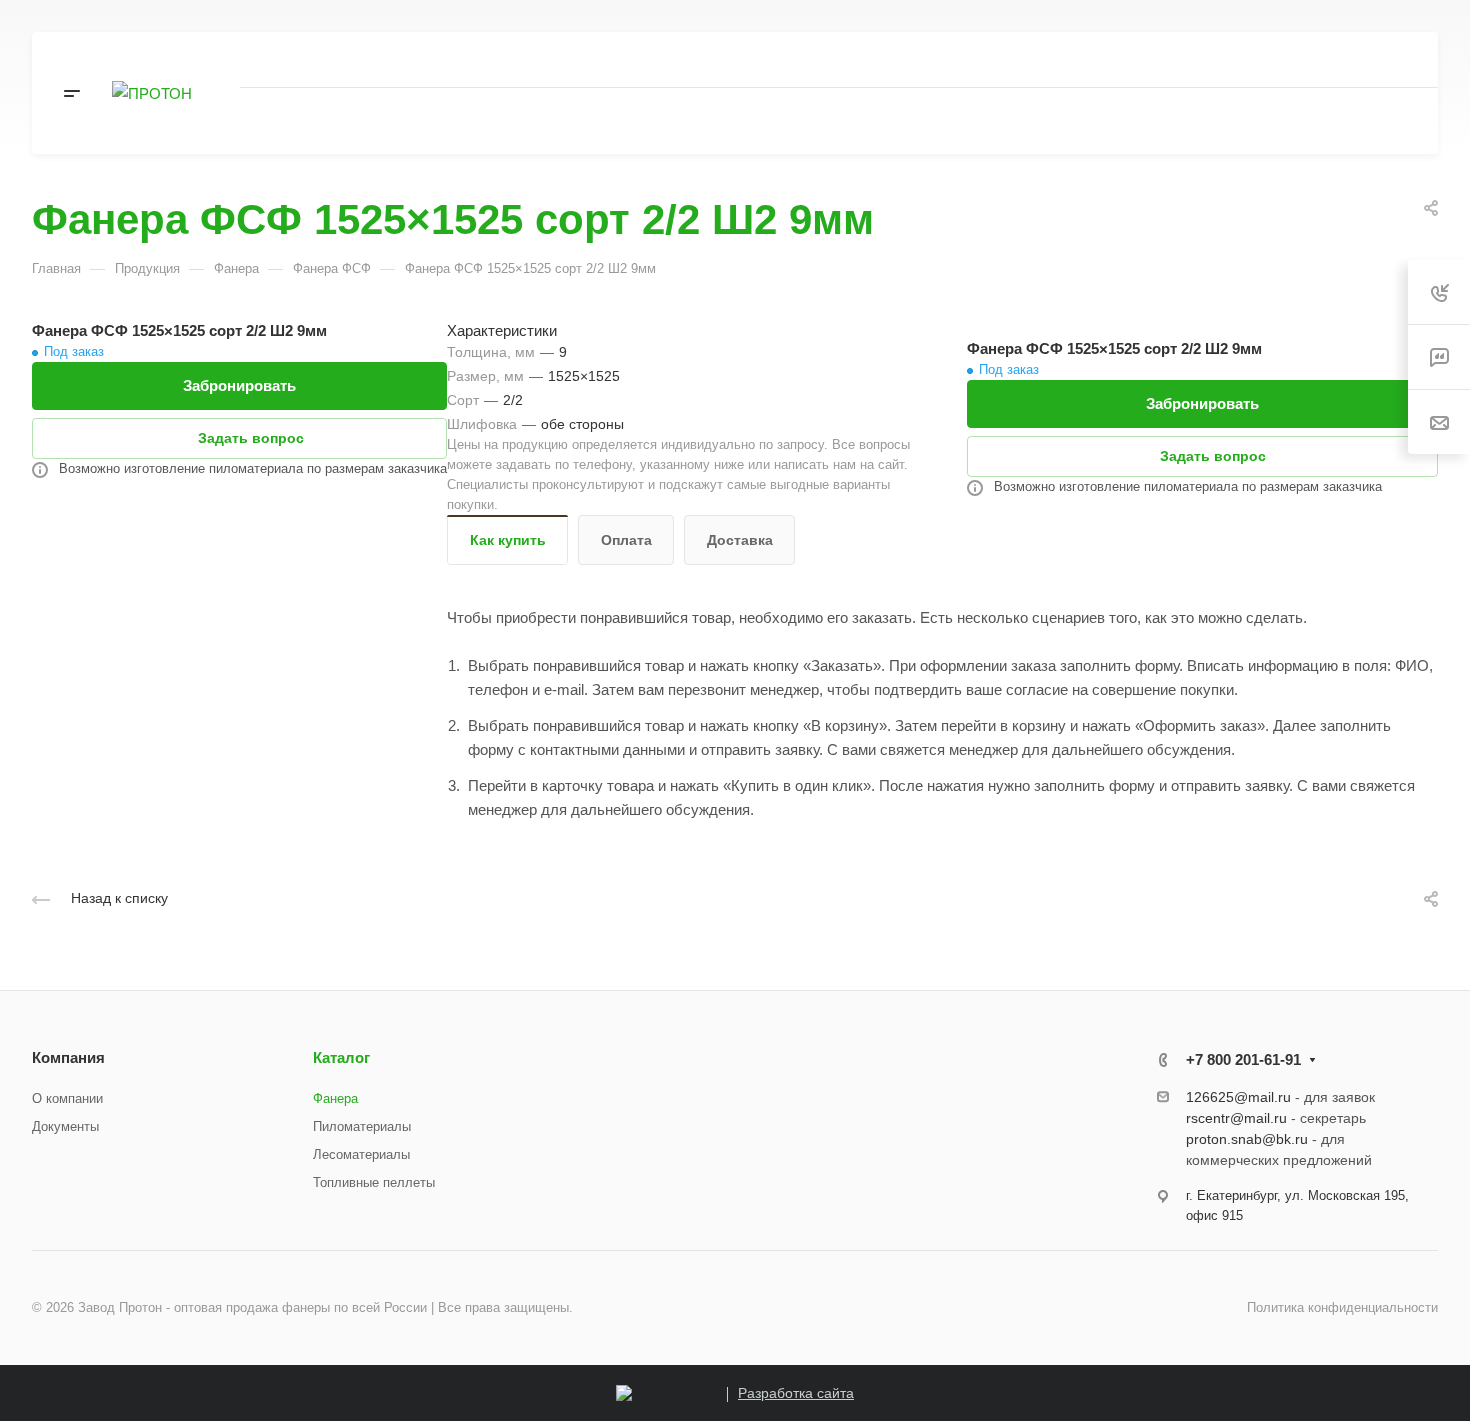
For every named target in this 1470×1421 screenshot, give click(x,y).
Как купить (508, 540)
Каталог (341, 1057)
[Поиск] (1211, 121)
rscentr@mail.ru (1236, 1118)
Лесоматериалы (361, 1154)
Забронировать (239, 385)
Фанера (335, 1098)
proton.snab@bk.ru (1247, 1139)
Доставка (740, 540)
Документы (65, 1126)
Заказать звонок (1357, 58)
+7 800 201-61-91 (1216, 59)
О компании (67, 1098)
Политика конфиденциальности (1342, 1307)
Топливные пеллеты (374, 1182)
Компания (68, 1057)
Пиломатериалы (362, 1126)
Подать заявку (1333, 121)
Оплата (626, 540)
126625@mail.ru (1238, 1097)
